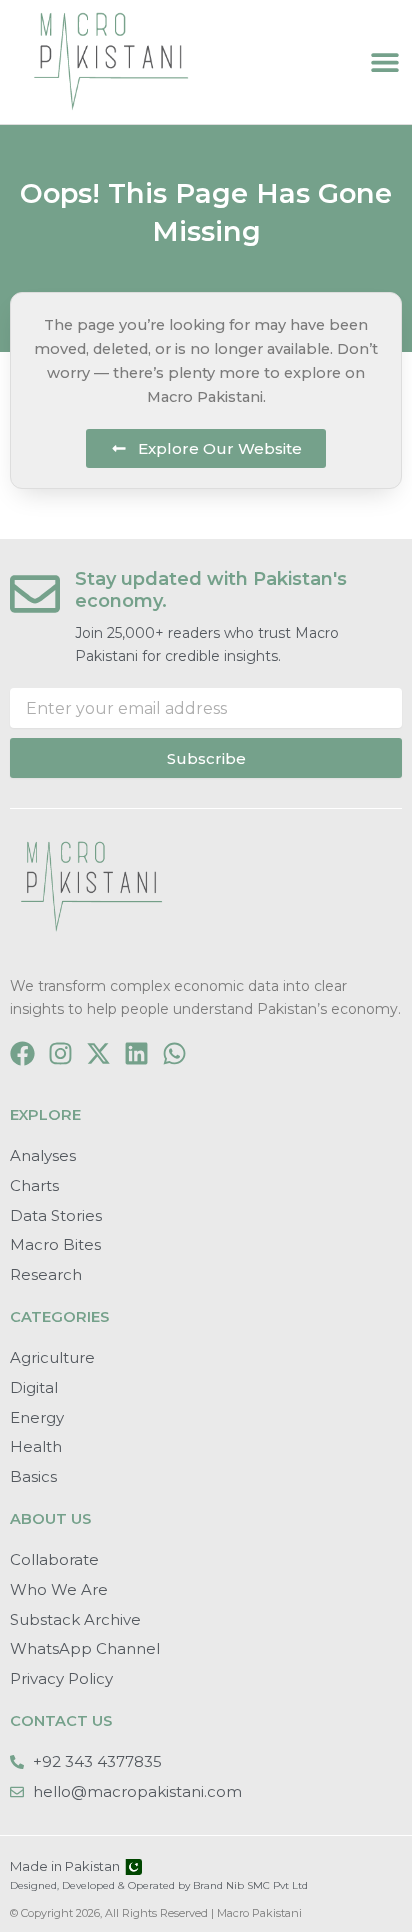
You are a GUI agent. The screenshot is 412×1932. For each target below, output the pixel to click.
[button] (384, 62)
